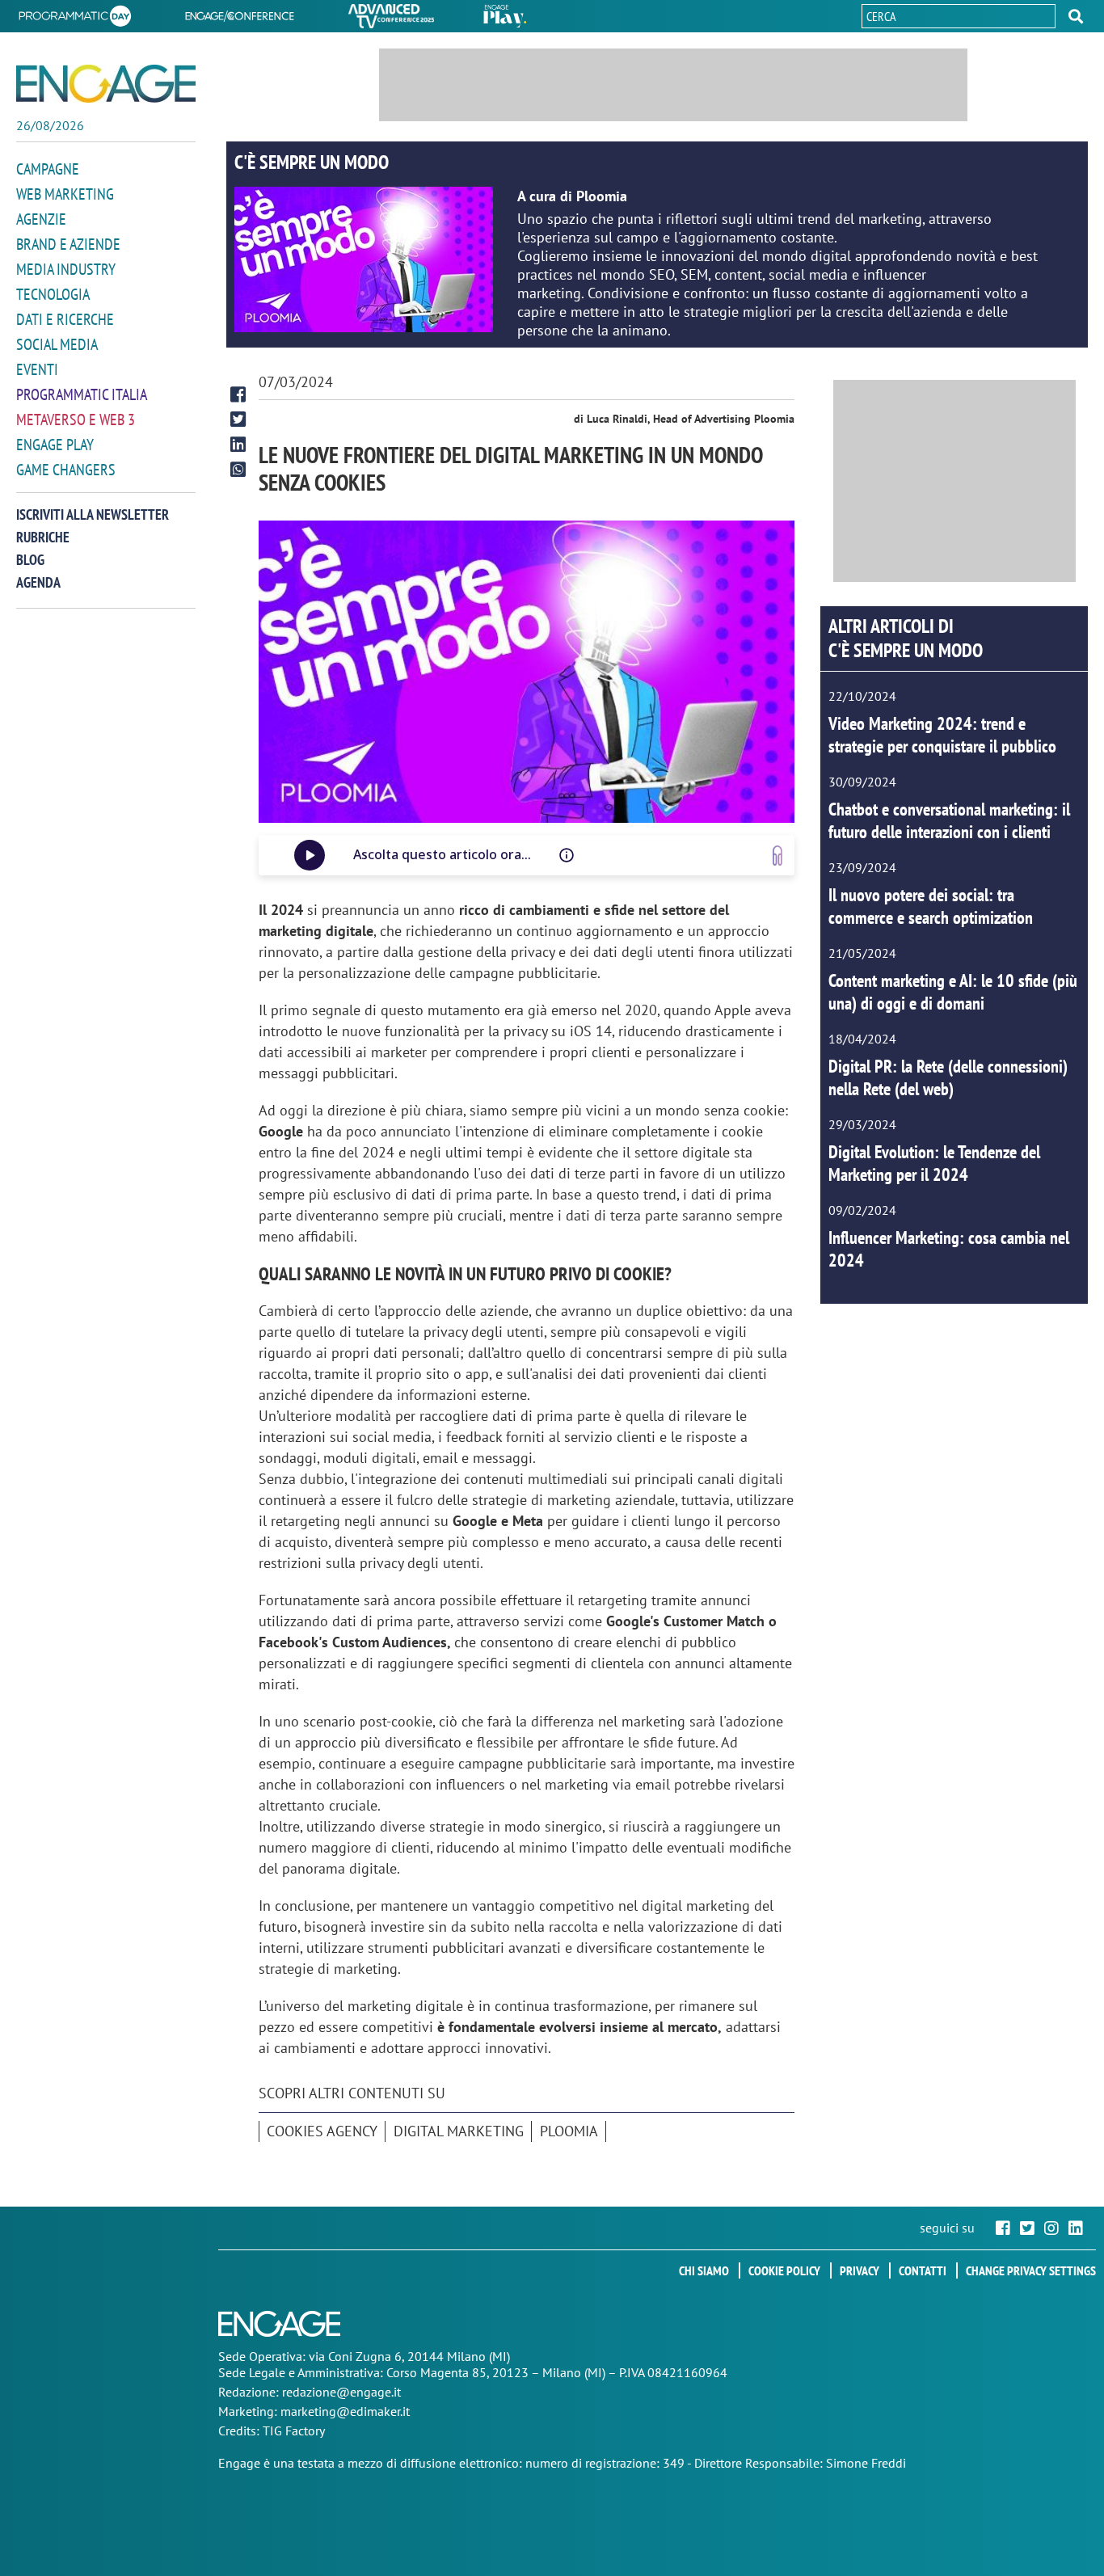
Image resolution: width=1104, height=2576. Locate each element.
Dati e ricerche (65, 319)
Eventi (37, 369)
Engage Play (55, 445)
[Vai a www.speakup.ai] (777, 856)
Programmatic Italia (82, 394)
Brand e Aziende (68, 244)
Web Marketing (65, 194)
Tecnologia (53, 294)
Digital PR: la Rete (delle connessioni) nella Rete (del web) (948, 1077)
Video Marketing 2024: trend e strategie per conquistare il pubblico (942, 735)
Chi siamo (704, 2270)
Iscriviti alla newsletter (93, 514)
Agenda (38, 582)
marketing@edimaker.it (345, 2411)
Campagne (48, 169)
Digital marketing (459, 2131)
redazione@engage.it (341, 2392)
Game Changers (66, 470)
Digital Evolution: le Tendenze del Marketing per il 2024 (934, 1163)
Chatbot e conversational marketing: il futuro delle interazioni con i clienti (949, 820)
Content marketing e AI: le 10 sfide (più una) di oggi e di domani (953, 992)
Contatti (923, 2270)
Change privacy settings (1031, 2270)
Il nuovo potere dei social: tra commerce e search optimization (931, 906)
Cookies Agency (322, 2131)
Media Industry (66, 269)
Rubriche (43, 537)
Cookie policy (784, 2270)
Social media (57, 344)
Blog (30, 560)
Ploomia (569, 2131)
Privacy (860, 2270)
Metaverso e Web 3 (76, 419)
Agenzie (41, 219)
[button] (1076, 16)
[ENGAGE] (106, 84)
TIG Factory (294, 2431)
